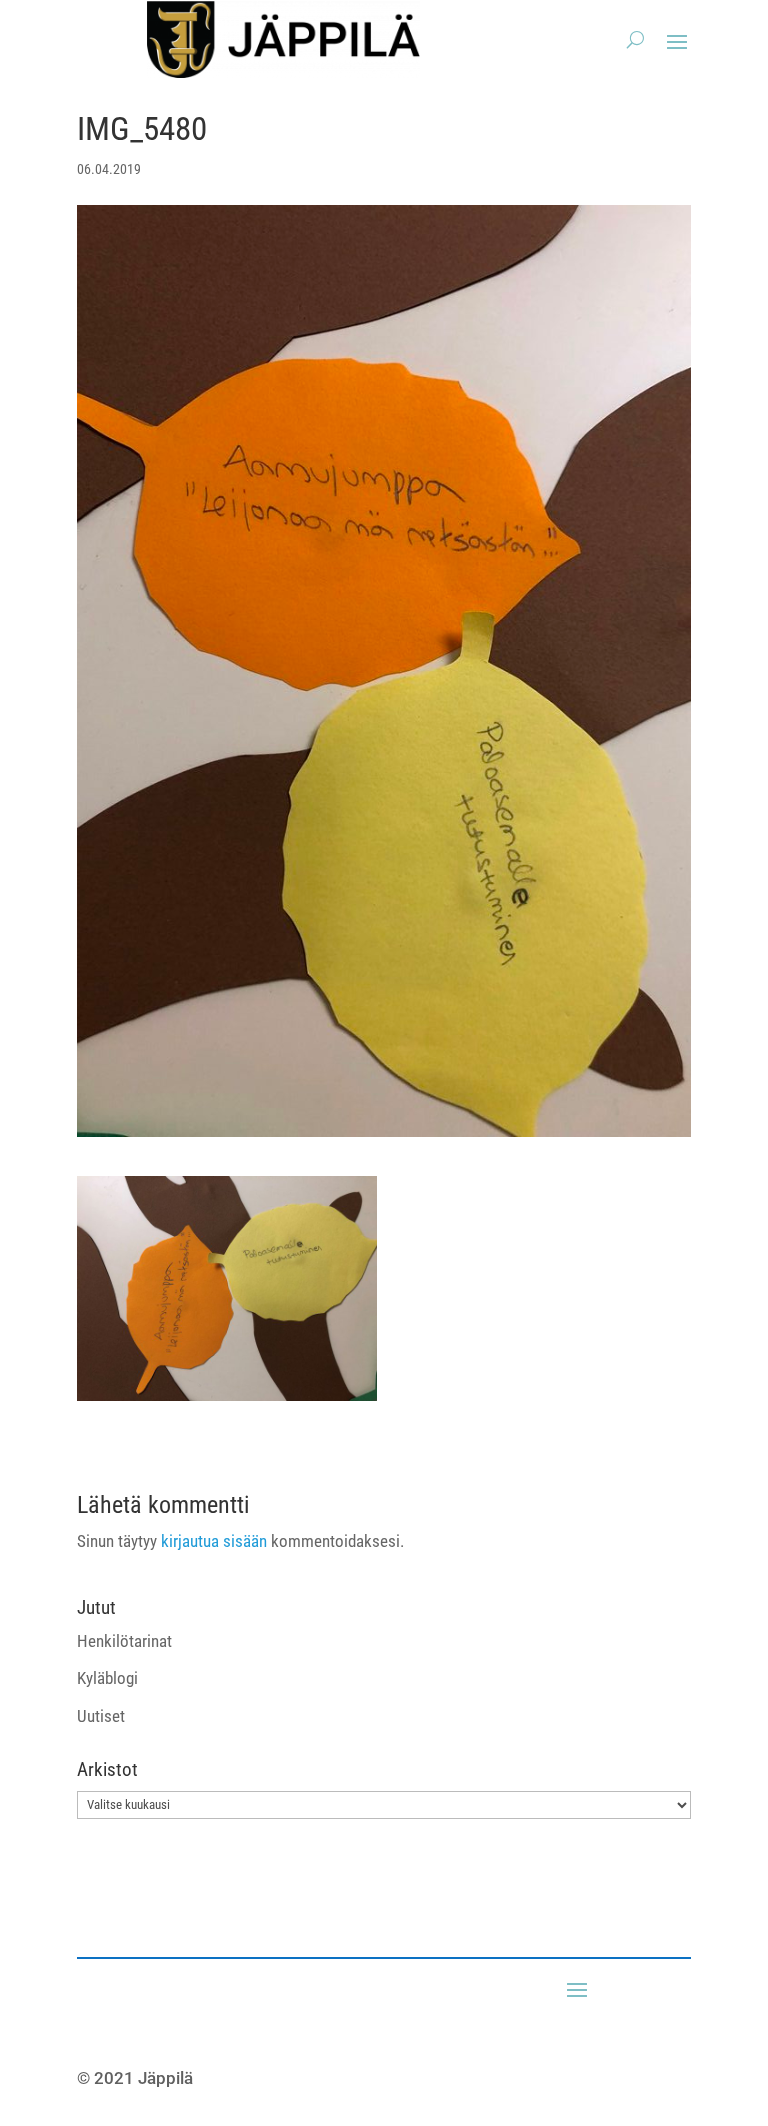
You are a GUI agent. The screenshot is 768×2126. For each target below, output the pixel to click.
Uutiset (101, 1716)
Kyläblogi (107, 1678)
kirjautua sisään (214, 1541)
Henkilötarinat (124, 1641)
